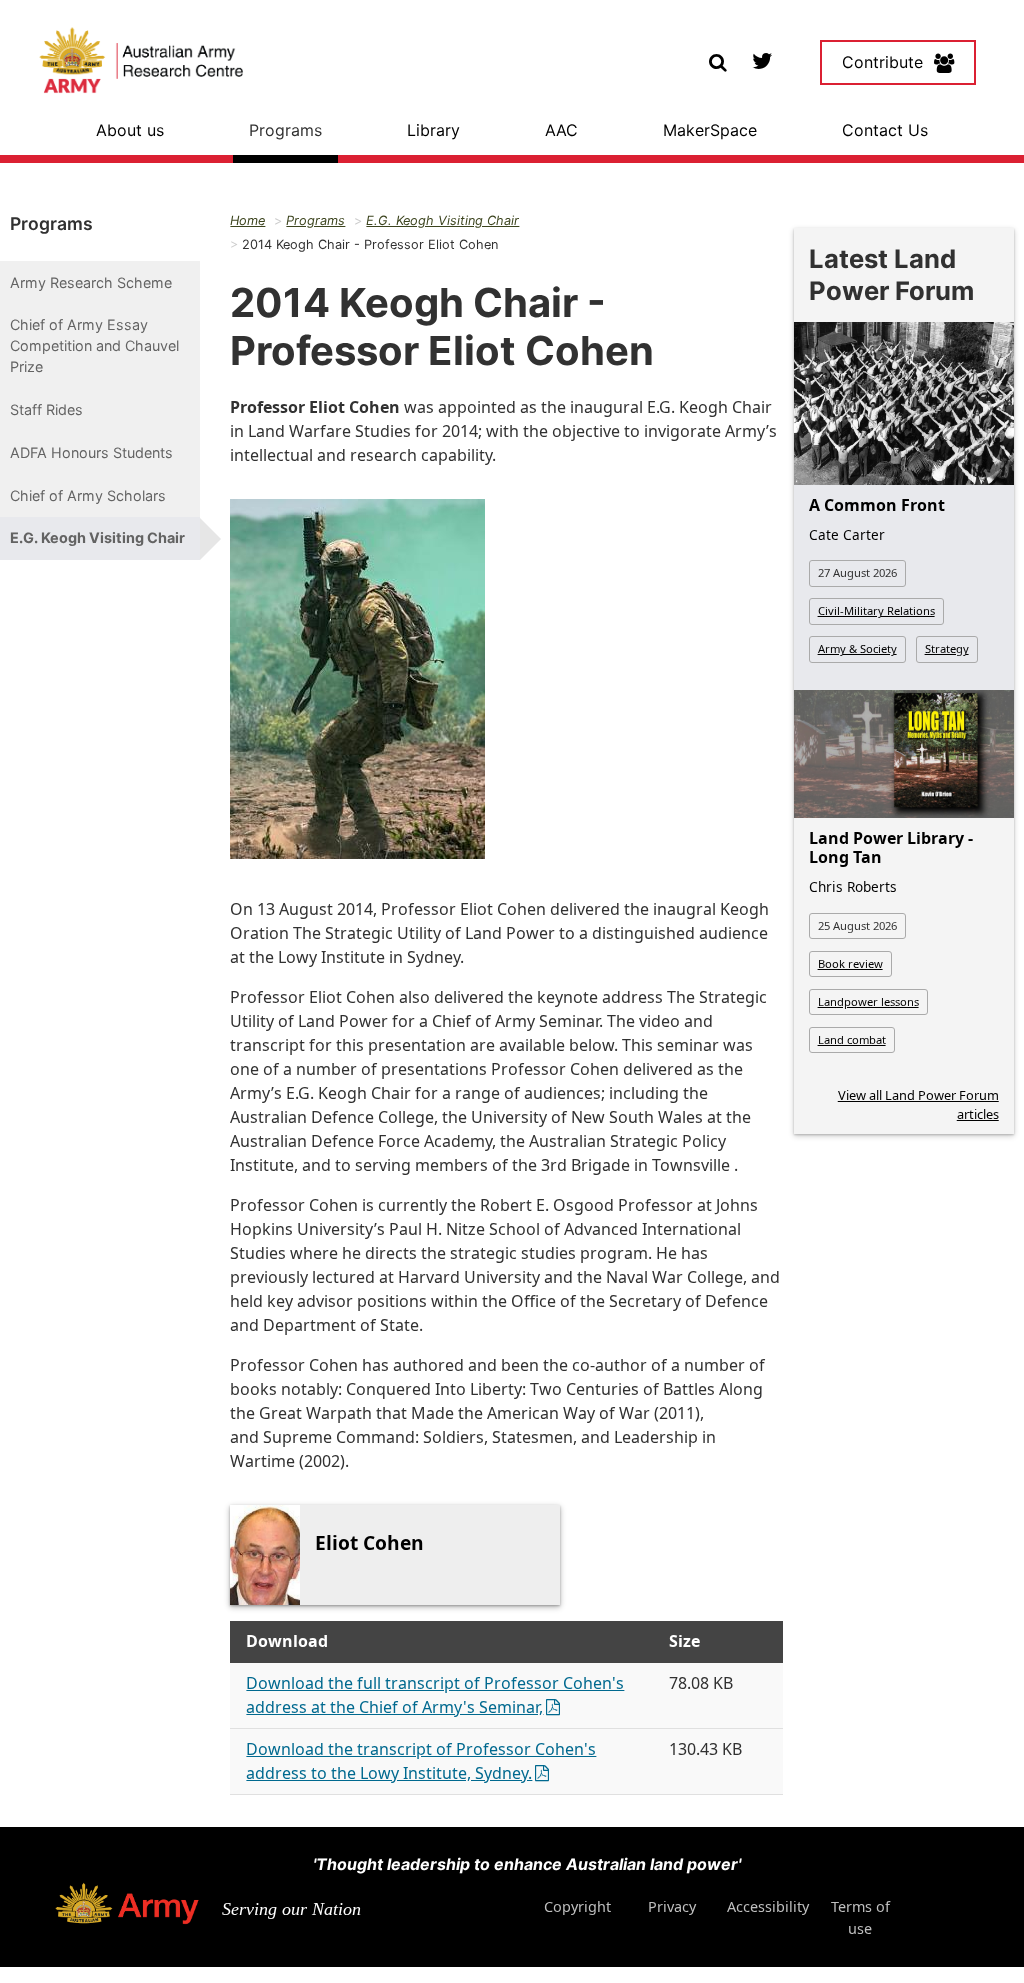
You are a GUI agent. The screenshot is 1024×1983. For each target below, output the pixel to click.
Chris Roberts (853, 886)
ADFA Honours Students (91, 452)
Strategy (947, 648)
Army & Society (857, 648)
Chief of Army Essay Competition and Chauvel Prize (94, 345)
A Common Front (877, 505)
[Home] (141, 63)
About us (130, 130)
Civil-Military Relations (876, 610)
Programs (285, 130)
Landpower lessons (868, 1001)
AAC (561, 130)
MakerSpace (710, 130)
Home (247, 220)
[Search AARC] (717, 60)
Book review (850, 963)
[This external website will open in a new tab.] (761, 60)
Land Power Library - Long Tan (891, 847)
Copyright (577, 1906)
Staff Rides (46, 409)
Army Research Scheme (91, 282)
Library (433, 130)
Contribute (882, 62)
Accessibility (768, 1906)
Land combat (852, 1039)
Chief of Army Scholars (88, 495)
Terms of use (860, 1917)
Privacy (672, 1906)
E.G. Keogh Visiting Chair (97, 537)
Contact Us (885, 130)
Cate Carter (847, 534)
